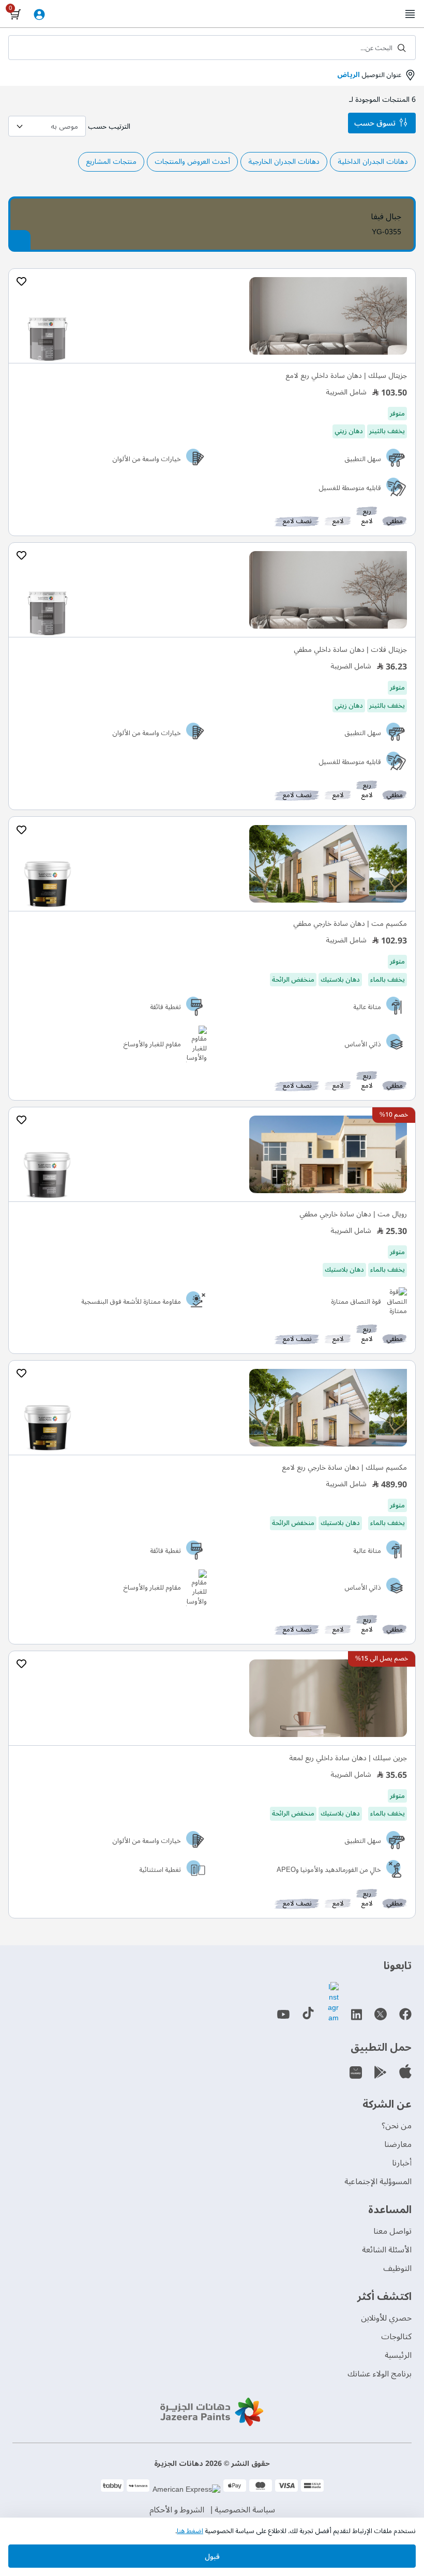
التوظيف (397, 2268)
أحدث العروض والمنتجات (192, 162)
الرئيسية (398, 2355)
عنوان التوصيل (369, 75)
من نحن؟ (397, 2126)
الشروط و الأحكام (177, 2510)
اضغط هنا (190, 2531)
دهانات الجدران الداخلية (373, 162)
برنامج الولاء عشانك (380, 2374)
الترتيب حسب (109, 126)
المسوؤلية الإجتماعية (378, 2182)
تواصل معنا (392, 2231)
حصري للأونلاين (386, 2318)
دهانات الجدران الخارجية (284, 162)
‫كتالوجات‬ (396, 2337)
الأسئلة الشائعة (387, 2250)
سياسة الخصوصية (245, 2510)
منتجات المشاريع (111, 162)
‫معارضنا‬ (398, 2144)
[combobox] (212, 48)
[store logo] (212, 14)
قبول (212, 2557)
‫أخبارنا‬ (402, 2163)
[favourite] (21, 282)
